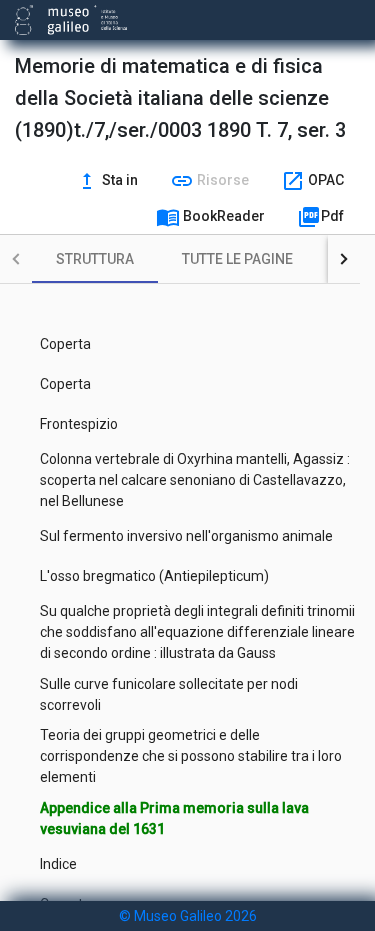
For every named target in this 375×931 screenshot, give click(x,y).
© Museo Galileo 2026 (188, 916)
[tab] (95, 259)
